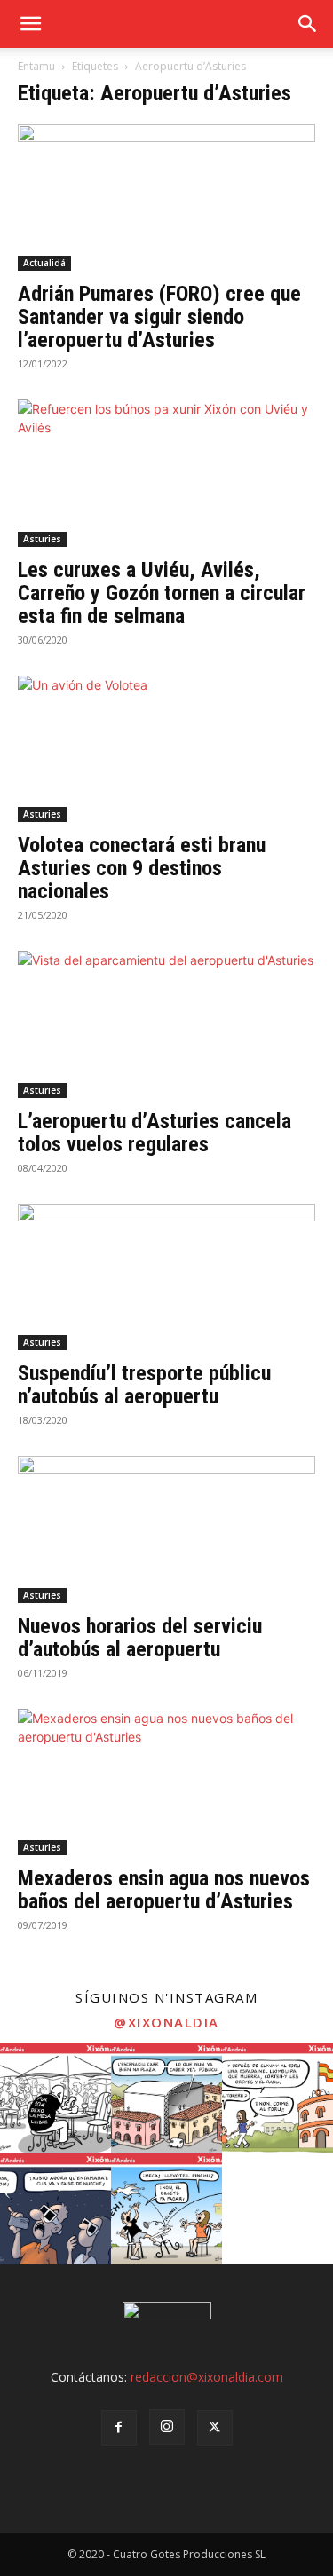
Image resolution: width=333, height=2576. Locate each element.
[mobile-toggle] (30, 24)
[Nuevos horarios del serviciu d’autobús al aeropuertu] (166, 1529)
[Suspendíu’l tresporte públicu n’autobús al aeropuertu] (166, 1277)
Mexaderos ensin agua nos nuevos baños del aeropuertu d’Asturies (164, 1890)
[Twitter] (215, 2428)
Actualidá (44, 263)
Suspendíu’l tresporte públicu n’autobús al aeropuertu (144, 1385)
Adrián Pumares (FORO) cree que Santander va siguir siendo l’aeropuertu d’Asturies (159, 317)
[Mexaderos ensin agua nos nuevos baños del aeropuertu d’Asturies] (166, 1782)
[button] (308, 24)
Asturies (42, 539)
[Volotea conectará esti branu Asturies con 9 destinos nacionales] (166, 749)
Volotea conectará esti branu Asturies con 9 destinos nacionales (142, 868)
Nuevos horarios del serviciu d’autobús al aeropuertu (140, 1638)
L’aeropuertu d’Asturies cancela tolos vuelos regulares (155, 1133)
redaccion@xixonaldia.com (207, 2377)
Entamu (36, 66)
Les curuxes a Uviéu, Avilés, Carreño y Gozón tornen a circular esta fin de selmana (162, 593)
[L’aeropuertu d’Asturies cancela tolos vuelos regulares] (166, 1024)
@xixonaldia (166, 2022)
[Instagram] (167, 2427)
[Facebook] (119, 2428)
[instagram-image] (55, 2098)
